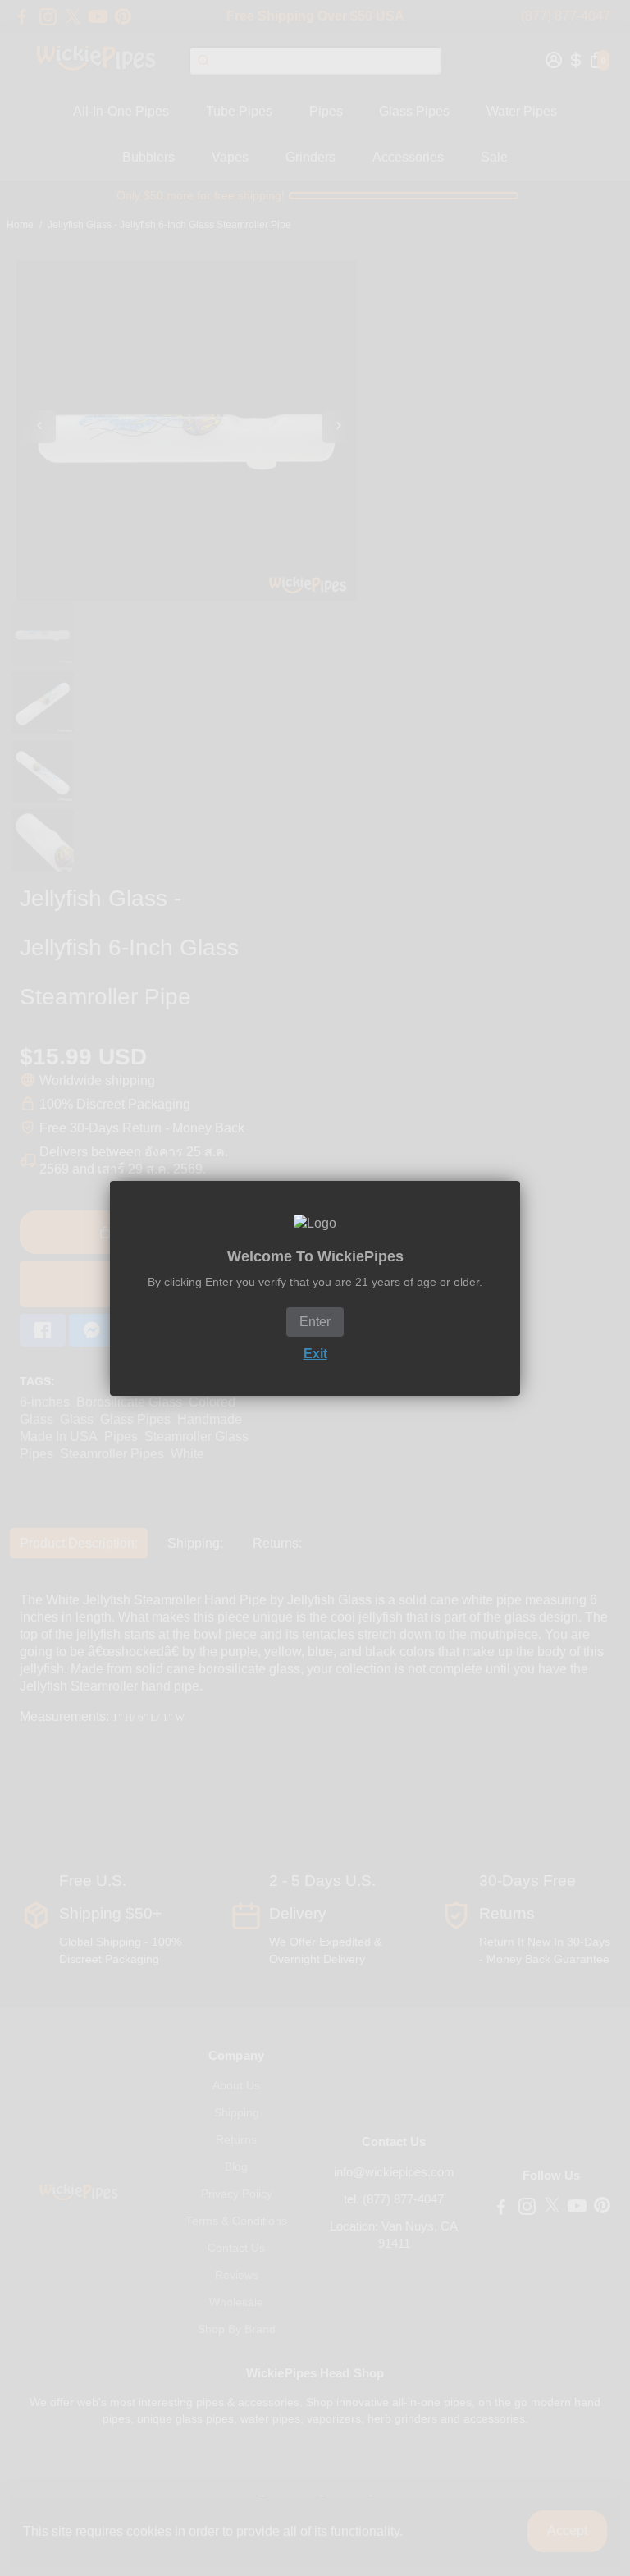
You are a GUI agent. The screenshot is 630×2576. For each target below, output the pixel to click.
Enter (315, 1322)
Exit (315, 1354)
